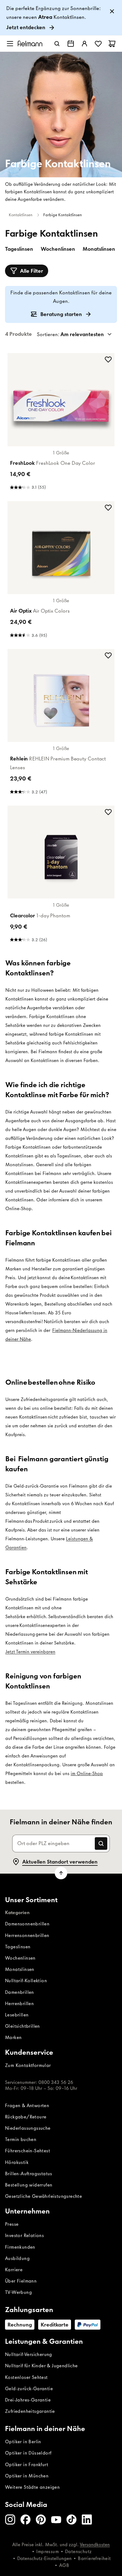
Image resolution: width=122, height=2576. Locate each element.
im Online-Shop (87, 1774)
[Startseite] (30, 43)
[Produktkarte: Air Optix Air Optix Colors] (61, 571)
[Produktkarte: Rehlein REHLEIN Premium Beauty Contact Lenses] (61, 724)
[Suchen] (57, 44)
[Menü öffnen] (10, 44)
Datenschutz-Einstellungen (44, 2558)
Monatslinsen (99, 249)
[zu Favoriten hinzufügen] (108, 359)
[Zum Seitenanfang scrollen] (61, 1873)
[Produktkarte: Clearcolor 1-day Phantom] (61, 876)
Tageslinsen (19, 249)
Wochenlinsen (58, 249)
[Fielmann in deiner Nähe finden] (71, 44)
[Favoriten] (98, 44)
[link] (61, 18)
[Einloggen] (84, 44)
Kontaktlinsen (21, 215)
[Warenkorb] (112, 44)
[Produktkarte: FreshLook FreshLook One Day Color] (61, 423)
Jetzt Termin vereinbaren (30, 1652)
